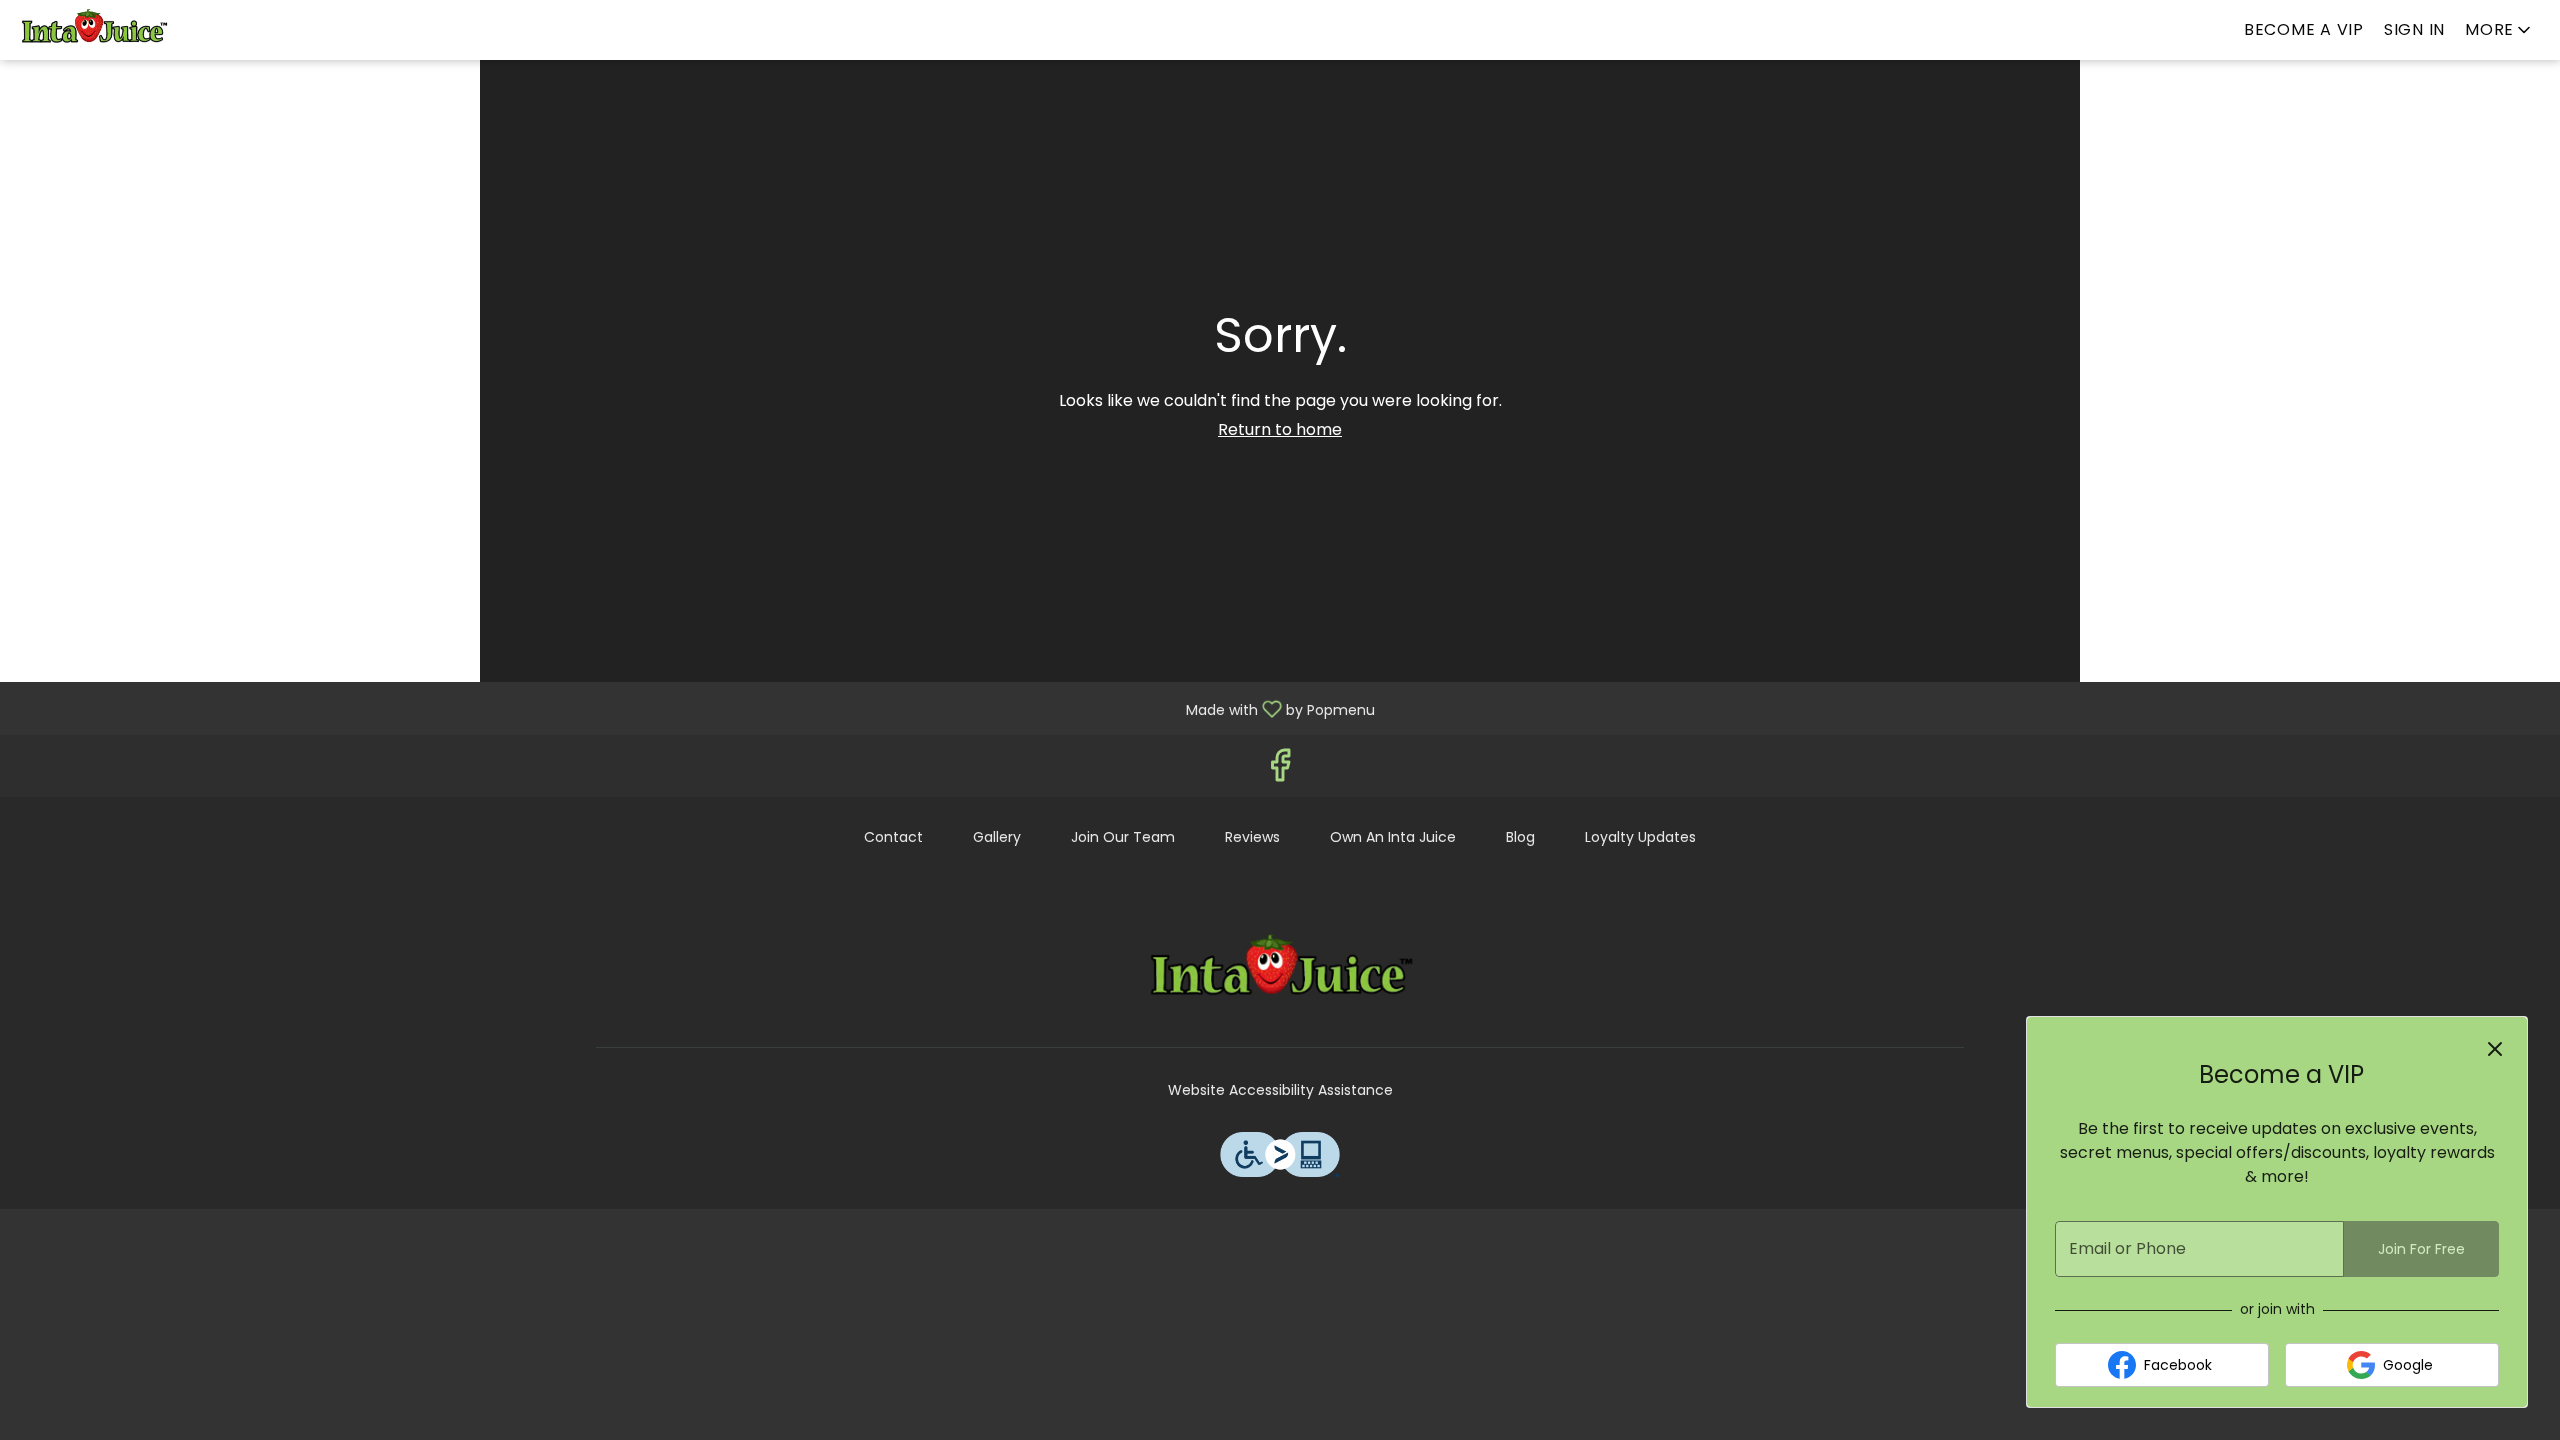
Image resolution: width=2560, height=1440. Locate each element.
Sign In (2414, 29)
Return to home (1280, 429)
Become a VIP (2304, 29)
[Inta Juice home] (106, 30)
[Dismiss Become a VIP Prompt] (2495, 1049)
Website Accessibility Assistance (1280, 1090)
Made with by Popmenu (695, 707)
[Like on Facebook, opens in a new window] (1280, 770)
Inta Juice (1280, 972)
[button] (2499, 30)
